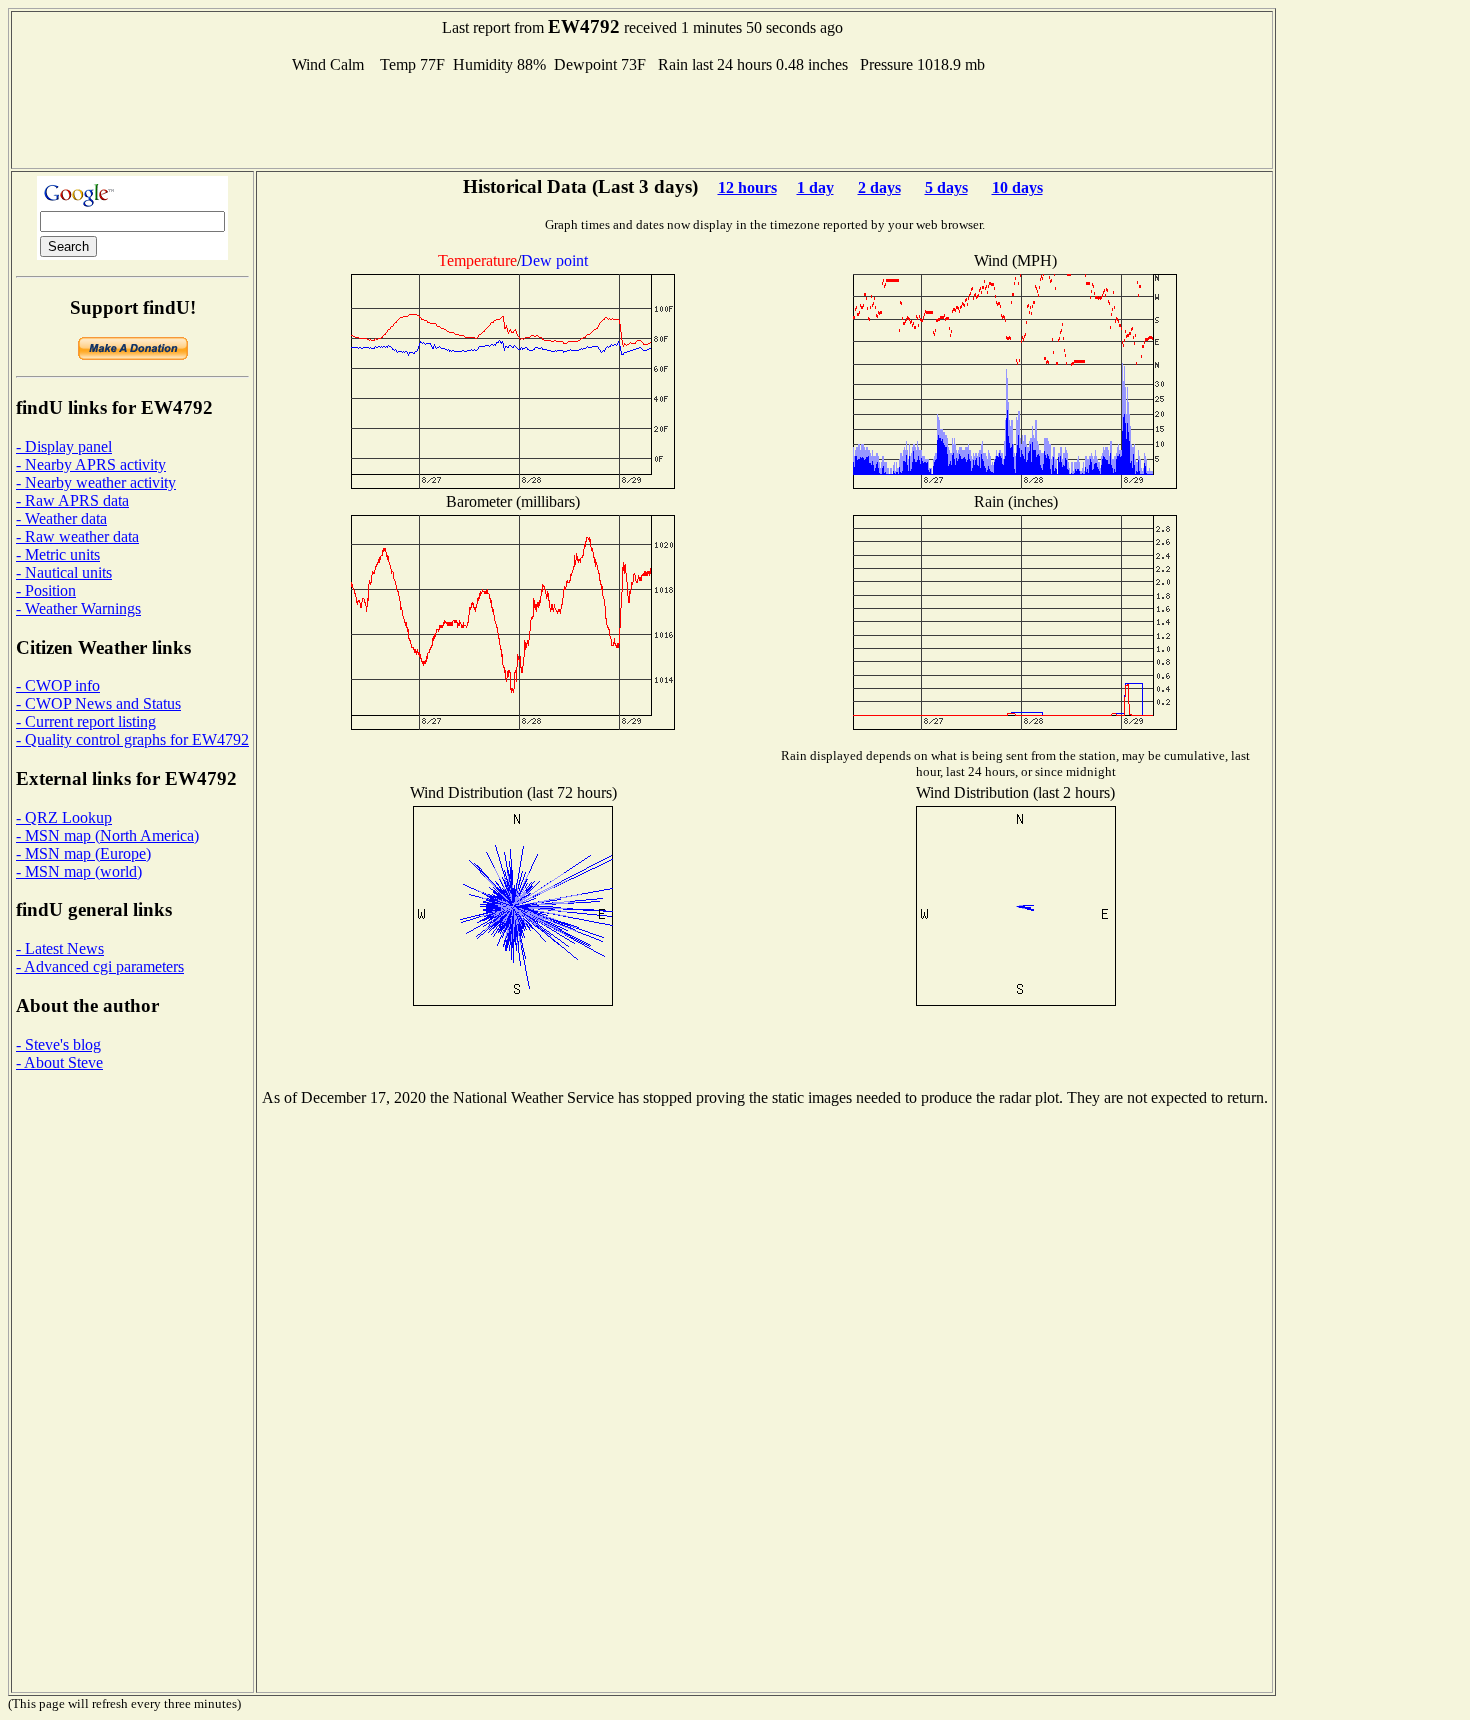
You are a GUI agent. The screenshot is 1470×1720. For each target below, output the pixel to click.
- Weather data (61, 518)
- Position (46, 590)
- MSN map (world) (79, 871)
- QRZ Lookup (64, 817)
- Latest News (60, 948)
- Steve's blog (58, 1044)
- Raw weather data (77, 536)
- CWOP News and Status (98, 703)
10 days (1017, 187)
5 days (946, 187)
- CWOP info (58, 685)
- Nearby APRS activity (91, 464)
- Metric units (58, 554)
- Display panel (64, 446)
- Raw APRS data (72, 500)
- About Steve (59, 1062)
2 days (879, 187)
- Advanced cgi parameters (100, 966)
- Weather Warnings (78, 608)
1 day (815, 187)
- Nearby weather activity (96, 482)
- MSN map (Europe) (83, 853)
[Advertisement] (642, 119)
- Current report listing (86, 721)
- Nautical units (64, 572)
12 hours (747, 187)
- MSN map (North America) (107, 835)
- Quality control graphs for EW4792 (132, 739)
